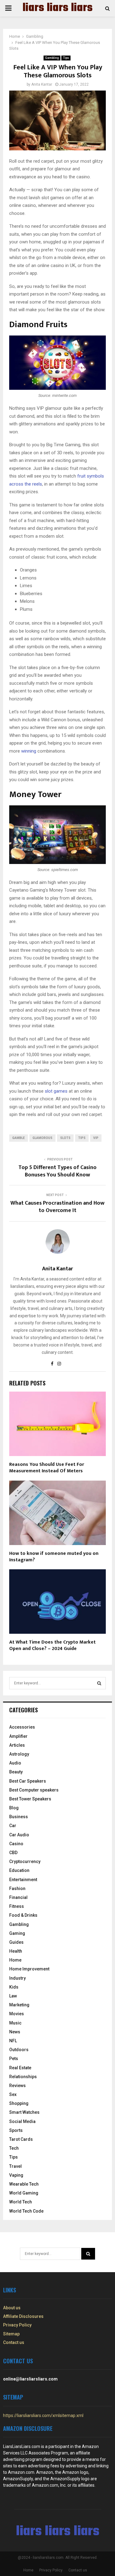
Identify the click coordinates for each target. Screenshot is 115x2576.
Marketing (19, 2005)
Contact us (14, 2342)
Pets (14, 2059)
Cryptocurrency (25, 1861)
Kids (14, 1987)
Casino (16, 1844)
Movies (17, 2014)
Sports (16, 2130)
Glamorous (42, 1138)
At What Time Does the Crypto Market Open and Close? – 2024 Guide (52, 1645)
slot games (56, 1091)
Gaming (17, 1933)
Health (16, 1951)
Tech (14, 2148)
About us (12, 2308)
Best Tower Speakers (30, 1799)
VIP (96, 1138)
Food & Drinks (23, 1915)
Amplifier (18, 1736)
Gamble (19, 1138)
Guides (16, 1942)
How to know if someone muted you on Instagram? (54, 1557)
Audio (15, 1763)
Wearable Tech (24, 2184)
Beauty (16, 1772)
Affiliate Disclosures (23, 2316)
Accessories (22, 1727)
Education (19, 1870)
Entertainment (23, 1880)
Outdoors (19, 2050)
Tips (66, 58)
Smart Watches (24, 2112)
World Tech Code (26, 2211)
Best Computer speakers (34, 1790)
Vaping (16, 2175)
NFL (13, 2041)
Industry (17, 1978)
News (15, 2032)
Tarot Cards (21, 2139)
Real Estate (20, 2068)
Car (13, 1826)
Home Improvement (29, 1969)
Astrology (19, 1754)
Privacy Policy (17, 2325)
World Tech (21, 2202)
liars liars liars (57, 8)
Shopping (19, 2103)
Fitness (17, 1906)
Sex (13, 2094)
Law (13, 1996)
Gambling (52, 58)
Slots (65, 1138)
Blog (14, 1808)
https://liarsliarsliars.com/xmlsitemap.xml (43, 2415)
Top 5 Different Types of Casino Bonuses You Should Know (57, 1171)
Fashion (17, 1888)
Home (15, 1960)
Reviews (17, 2086)
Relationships (23, 2077)
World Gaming (24, 2193)
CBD (13, 1853)
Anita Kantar (42, 84)
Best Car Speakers (28, 1781)
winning (29, 751)
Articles (17, 1745)
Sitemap (11, 2334)
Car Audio (19, 1835)
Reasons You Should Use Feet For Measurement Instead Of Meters (47, 1468)
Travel (15, 2166)
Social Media (22, 2121)
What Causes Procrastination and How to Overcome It (57, 1207)
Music (15, 2023)
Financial (18, 1897)
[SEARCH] (99, 1683)
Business (19, 1817)
